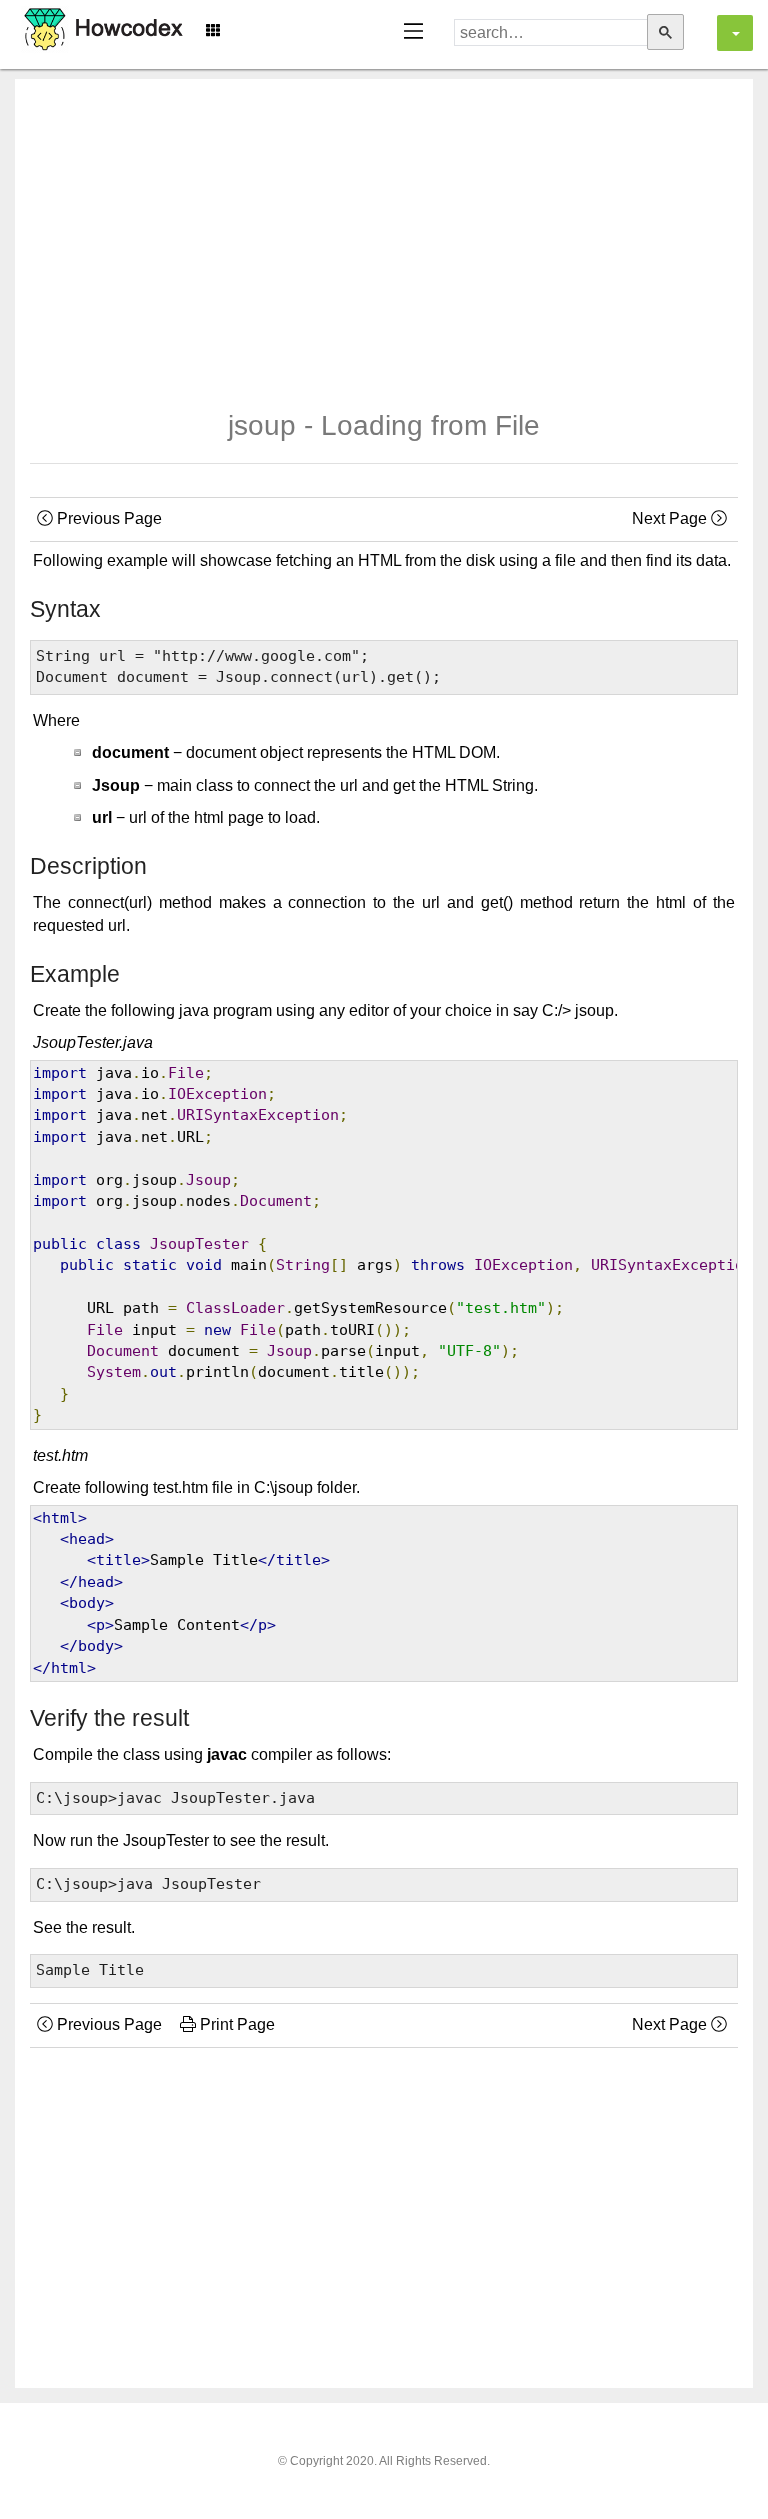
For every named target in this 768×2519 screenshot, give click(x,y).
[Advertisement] (384, 229)
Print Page (235, 2024)
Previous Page (107, 518)
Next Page (671, 518)
